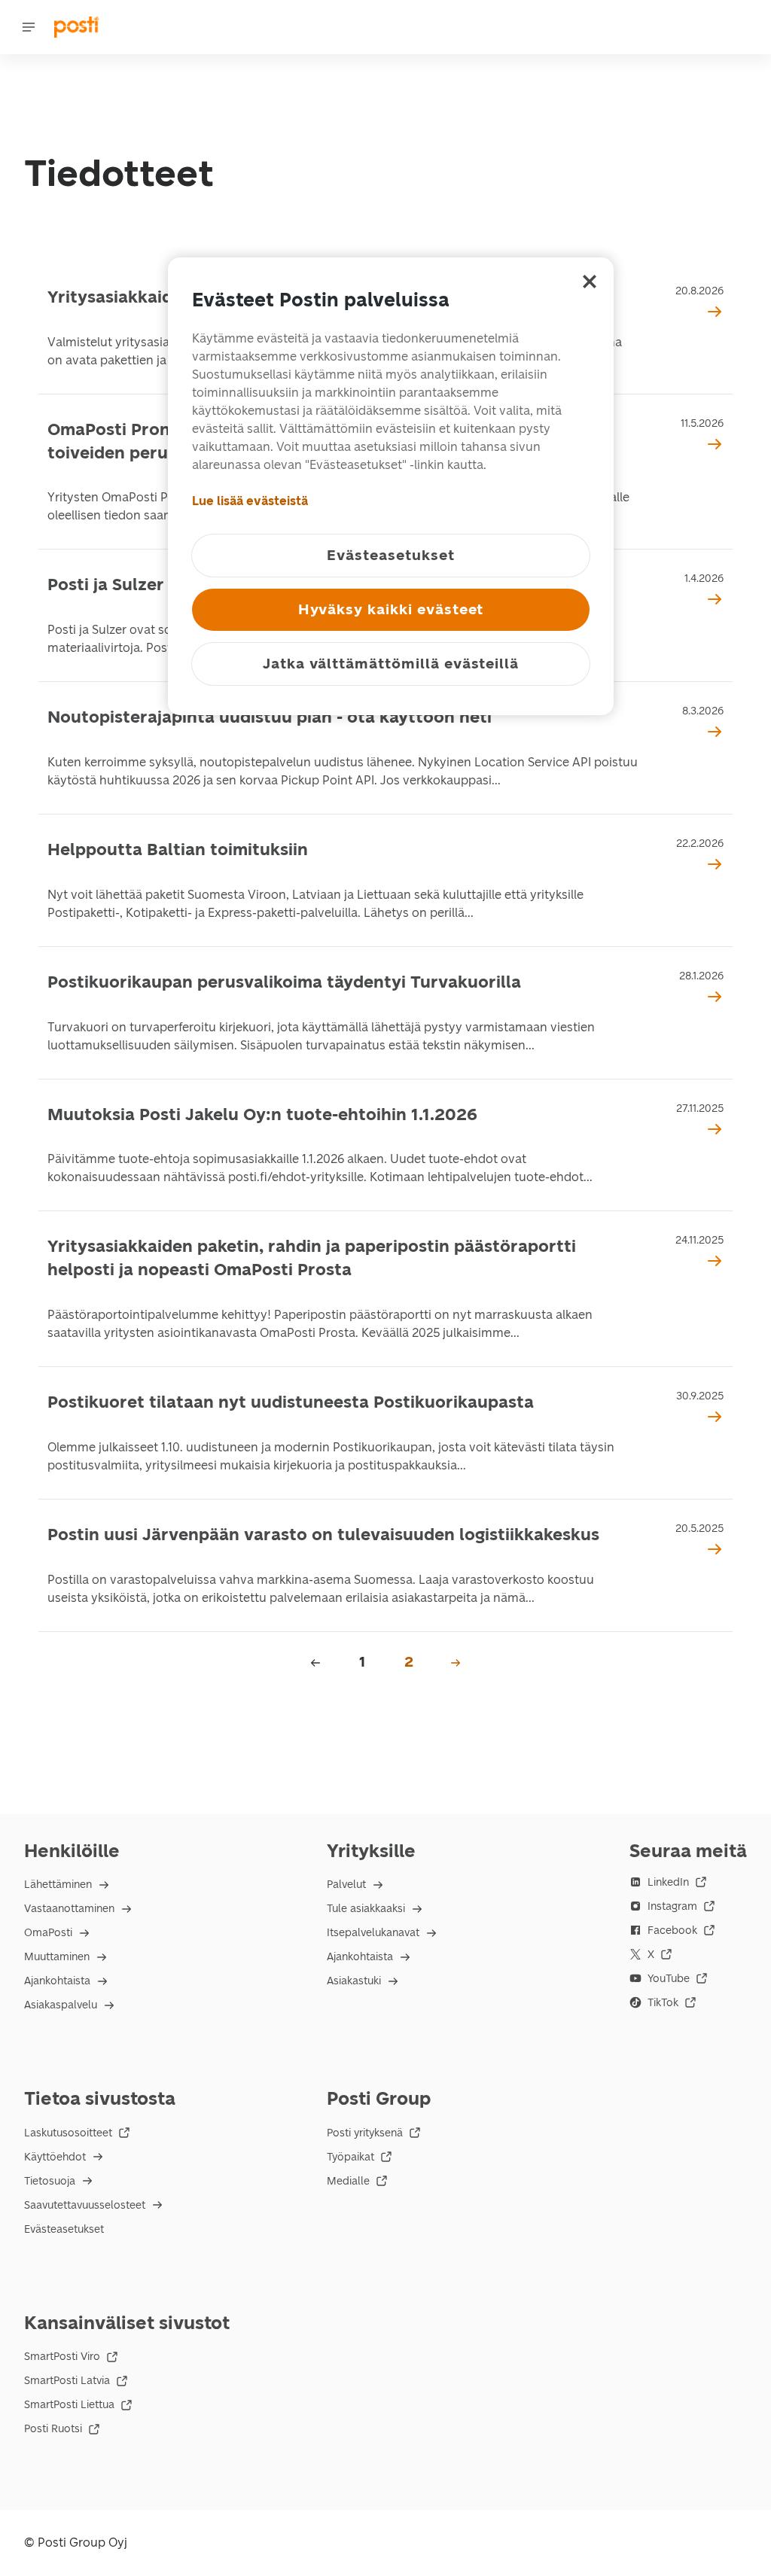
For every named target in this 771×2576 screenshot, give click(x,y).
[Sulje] (590, 282)
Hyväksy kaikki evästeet (391, 609)
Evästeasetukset (64, 2229)
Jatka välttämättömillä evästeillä (391, 664)
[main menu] (29, 27)
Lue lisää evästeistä (250, 501)
